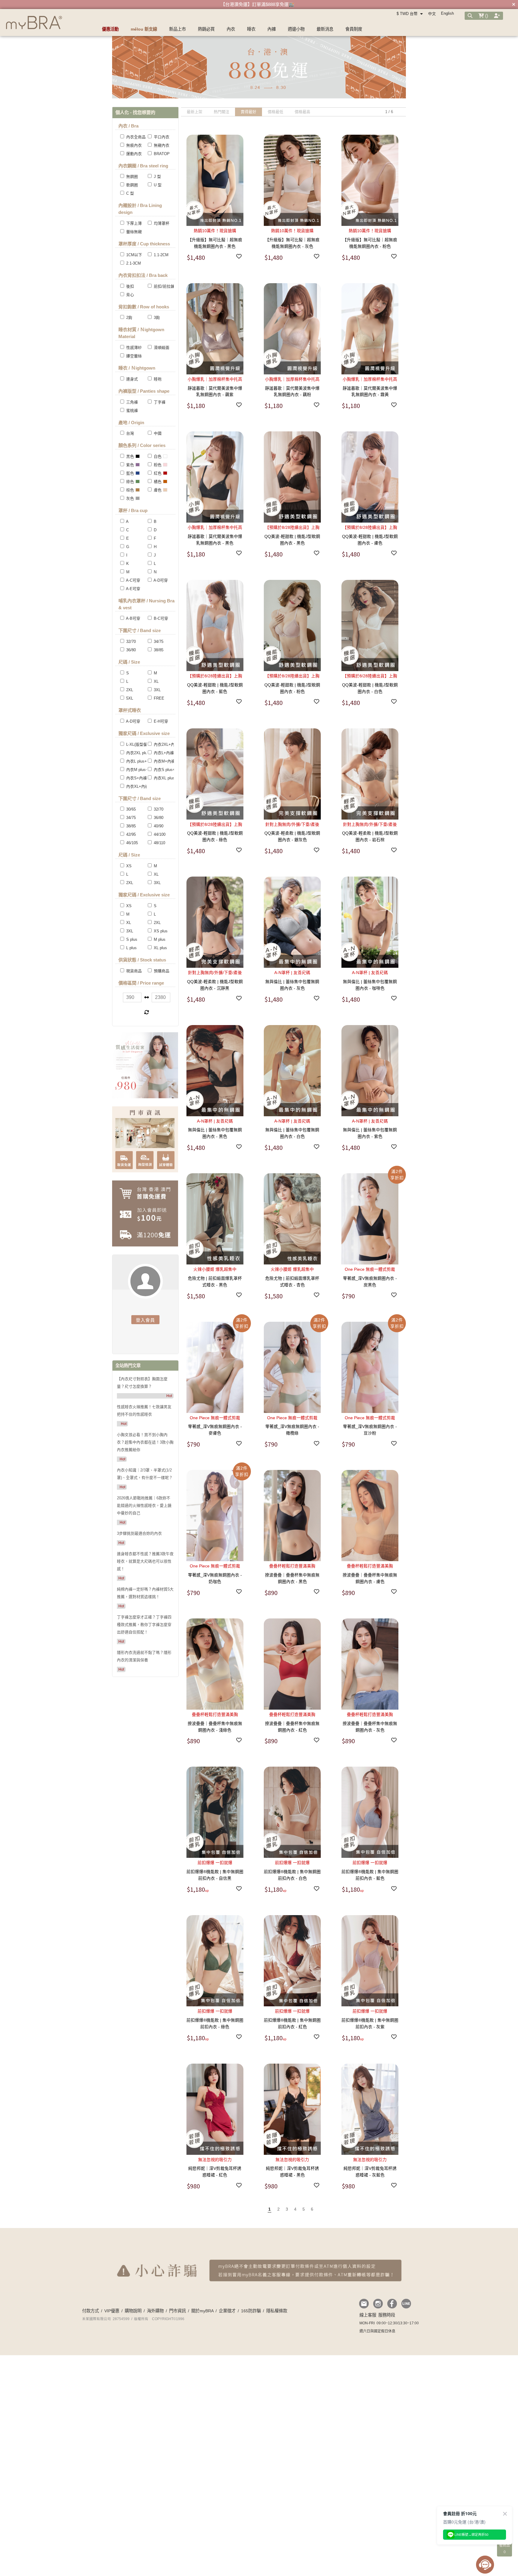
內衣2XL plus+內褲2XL (146, 753)
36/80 (130, 650)
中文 (432, 14)
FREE (158, 698)
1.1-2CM (161, 255)
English (447, 13)
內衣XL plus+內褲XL (171, 778)
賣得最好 (249, 112)
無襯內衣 (161, 145)
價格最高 (302, 112)
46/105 (131, 843)
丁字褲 (159, 402)
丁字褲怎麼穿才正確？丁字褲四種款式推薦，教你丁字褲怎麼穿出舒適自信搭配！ (144, 1625)
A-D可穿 (160, 580)
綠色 (129, 482)
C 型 (129, 193)
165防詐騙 (251, 2311)
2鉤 (129, 318)
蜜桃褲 (131, 411)
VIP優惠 (112, 2311)
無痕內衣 (133, 145)
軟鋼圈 (131, 185)
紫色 (129, 465)
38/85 (158, 650)
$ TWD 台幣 (408, 14)
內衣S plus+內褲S (169, 770)
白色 (157, 456)
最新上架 (195, 112)
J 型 (157, 177)
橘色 (157, 482)
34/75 (158, 642)
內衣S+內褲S (137, 778)
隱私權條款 (277, 2311)
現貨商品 (133, 971)
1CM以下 (134, 255)
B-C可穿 (160, 618)
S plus (131, 939)
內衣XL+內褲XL (139, 786)
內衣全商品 (135, 137)
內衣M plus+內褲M (142, 770)
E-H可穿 (160, 721)
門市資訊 (177, 2311)
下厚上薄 (133, 223)
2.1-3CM (133, 263)
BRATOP (161, 154)
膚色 (157, 490)
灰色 (129, 498)
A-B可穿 (133, 618)
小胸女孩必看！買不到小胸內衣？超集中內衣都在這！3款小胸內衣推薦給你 (145, 1442)
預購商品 (161, 971)
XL (156, 681)
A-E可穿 (133, 589)
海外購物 (155, 2311)
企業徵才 (227, 2311)
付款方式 (91, 2311)
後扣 (129, 286)
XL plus (160, 948)
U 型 (157, 185)
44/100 (159, 834)
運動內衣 (133, 154)
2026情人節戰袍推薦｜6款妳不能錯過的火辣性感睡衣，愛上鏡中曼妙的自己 (144, 1505)
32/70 (130, 642)
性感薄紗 (133, 348)
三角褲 (131, 402)
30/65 (130, 809)
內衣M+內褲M (165, 761)
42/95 (130, 834)
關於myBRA (202, 2311)
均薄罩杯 (161, 223)
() (486, 16)
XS (128, 866)
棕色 (129, 490)
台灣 (129, 433)
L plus (131, 948)
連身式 (131, 379)
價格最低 (275, 112)
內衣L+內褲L (164, 753)
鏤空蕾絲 (133, 356)
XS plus (160, 931)
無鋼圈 (131, 177)
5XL (129, 698)
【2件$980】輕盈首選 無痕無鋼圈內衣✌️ (258, 4)
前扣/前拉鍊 (164, 286)
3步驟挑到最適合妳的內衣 (139, 1533)
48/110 (159, 843)
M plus (159, 939)
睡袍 (157, 379)
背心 (129, 295)
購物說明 (133, 2311)
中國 (157, 433)
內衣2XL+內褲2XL (169, 744)
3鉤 (156, 318)
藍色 (129, 473)
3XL (157, 690)
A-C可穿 (133, 580)
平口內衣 (161, 137)
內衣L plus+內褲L (141, 761)
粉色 (157, 465)
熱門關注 (222, 112)
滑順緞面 (161, 348)
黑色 (129, 456)
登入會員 (145, 1320)
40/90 (158, 826)
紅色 (157, 473)
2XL (129, 690)
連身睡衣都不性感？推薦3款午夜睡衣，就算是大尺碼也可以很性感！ (145, 1561)
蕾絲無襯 (133, 232)
